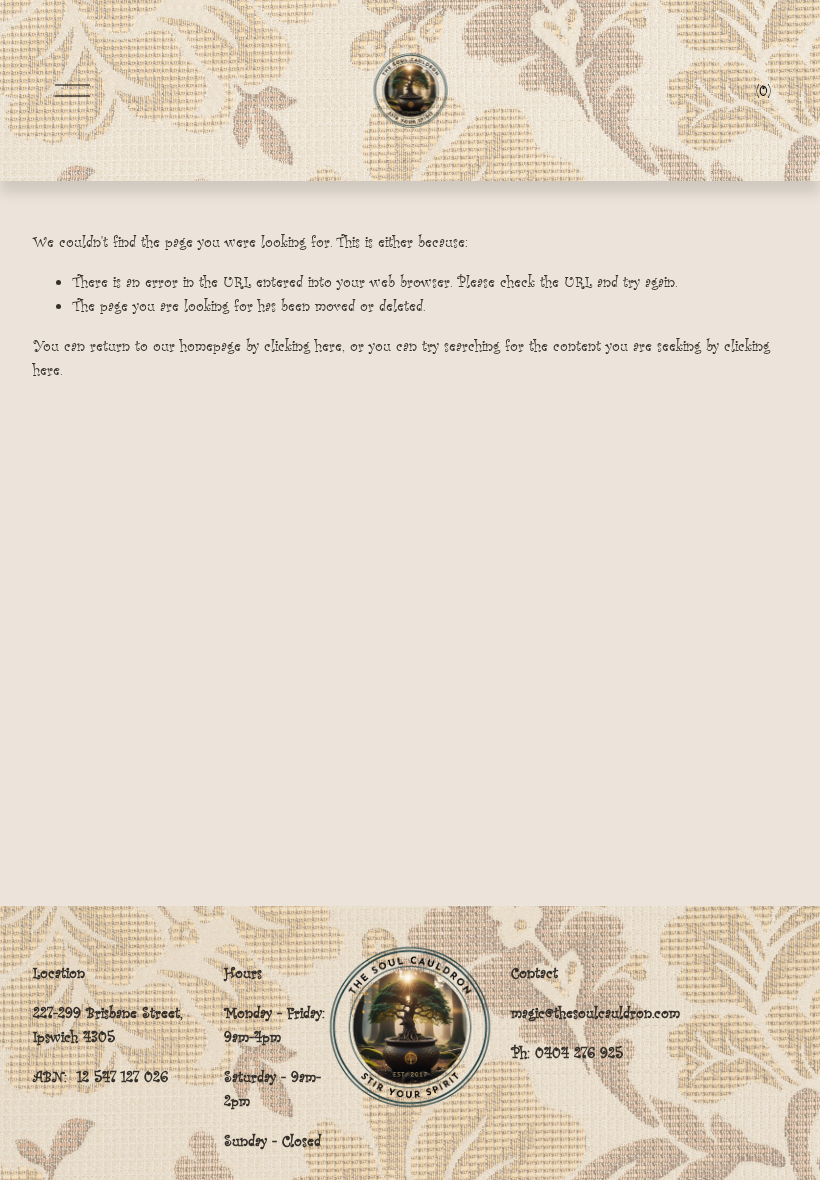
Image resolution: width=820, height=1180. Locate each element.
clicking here (303, 345)
